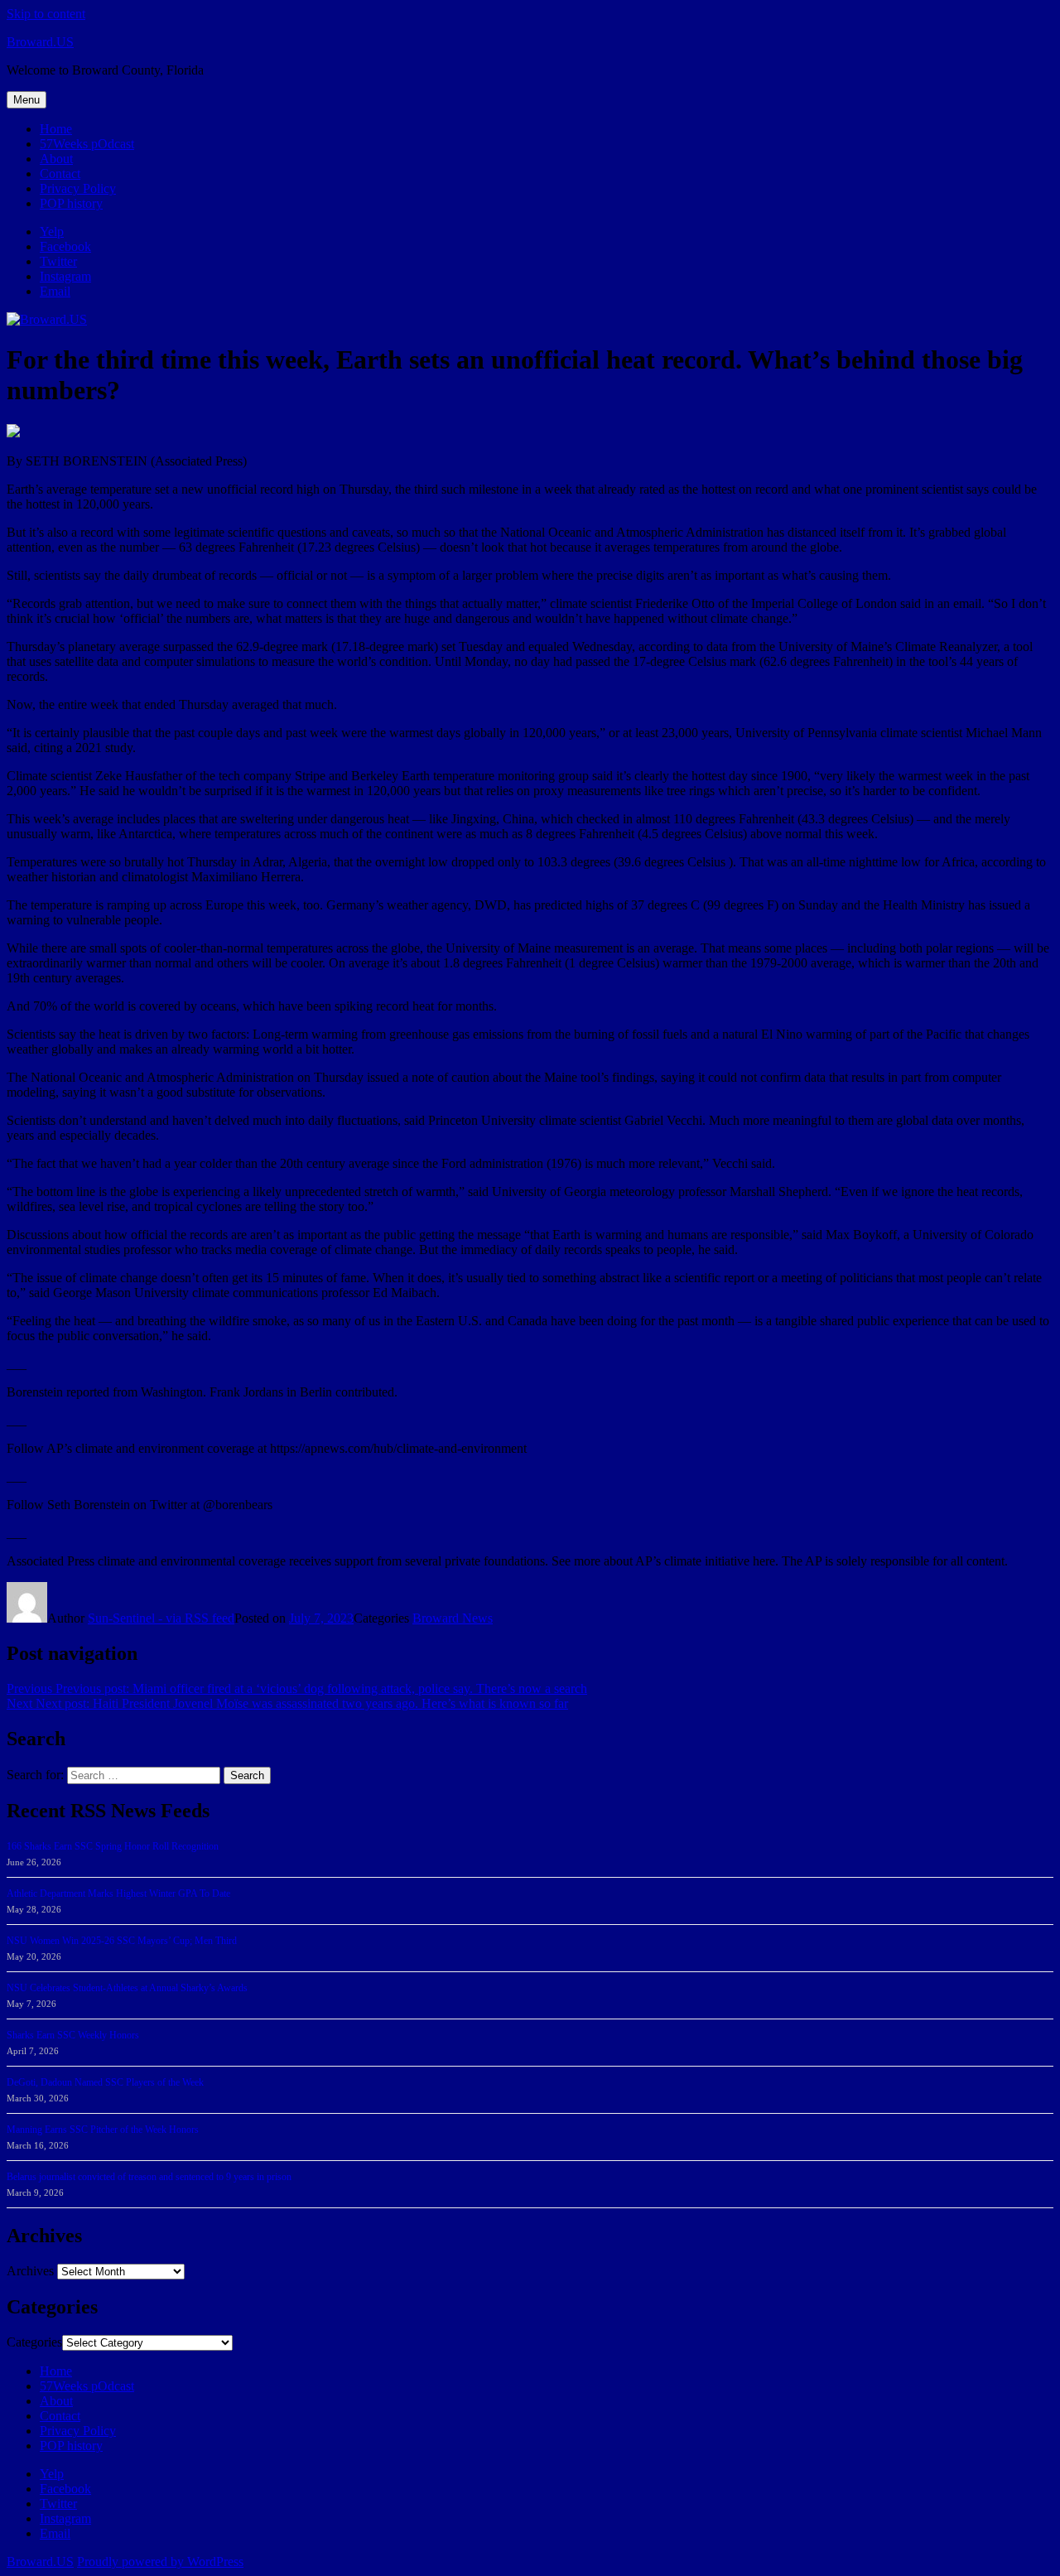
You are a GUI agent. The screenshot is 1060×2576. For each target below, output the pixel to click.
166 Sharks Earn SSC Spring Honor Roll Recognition (113, 1846)
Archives (30, 2271)
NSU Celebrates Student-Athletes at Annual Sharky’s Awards (127, 1988)
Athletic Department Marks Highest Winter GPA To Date (118, 1893)
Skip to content (46, 14)
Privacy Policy (78, 188)
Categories (34, 2342)
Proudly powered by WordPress (160, 2562)
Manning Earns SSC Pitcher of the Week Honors (103, 2130)
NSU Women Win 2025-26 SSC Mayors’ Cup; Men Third (122, 1941)
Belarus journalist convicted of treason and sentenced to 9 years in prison (149, 2177)
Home (56, 129)
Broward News (453, 1618)
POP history (71, 203)
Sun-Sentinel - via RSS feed (161, 1618)
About (56, 159)
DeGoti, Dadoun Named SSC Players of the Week (105, 2082)
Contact (60, 174)
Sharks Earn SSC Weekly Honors (73, 2035)
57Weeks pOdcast (87, 144)
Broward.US (40, 42)
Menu (26, 100)
